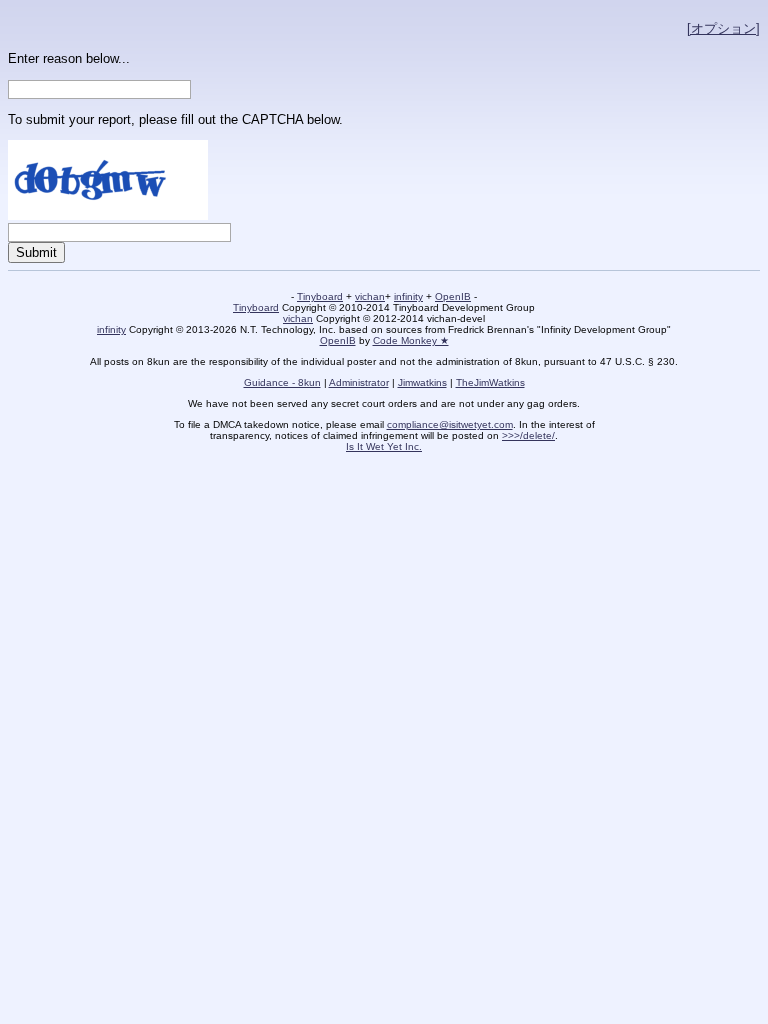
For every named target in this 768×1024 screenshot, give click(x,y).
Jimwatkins (422, 382)
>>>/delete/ (528, 435)
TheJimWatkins (490, 382)
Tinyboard (320, 296)
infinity (408, 296)
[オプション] (723, 28)
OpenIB (453, 296)
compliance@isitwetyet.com (450, 424)
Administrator (359, 382)
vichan (370, 296)
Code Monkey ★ (411, 340)
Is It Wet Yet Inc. (384, 446)
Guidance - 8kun (282, 382)
